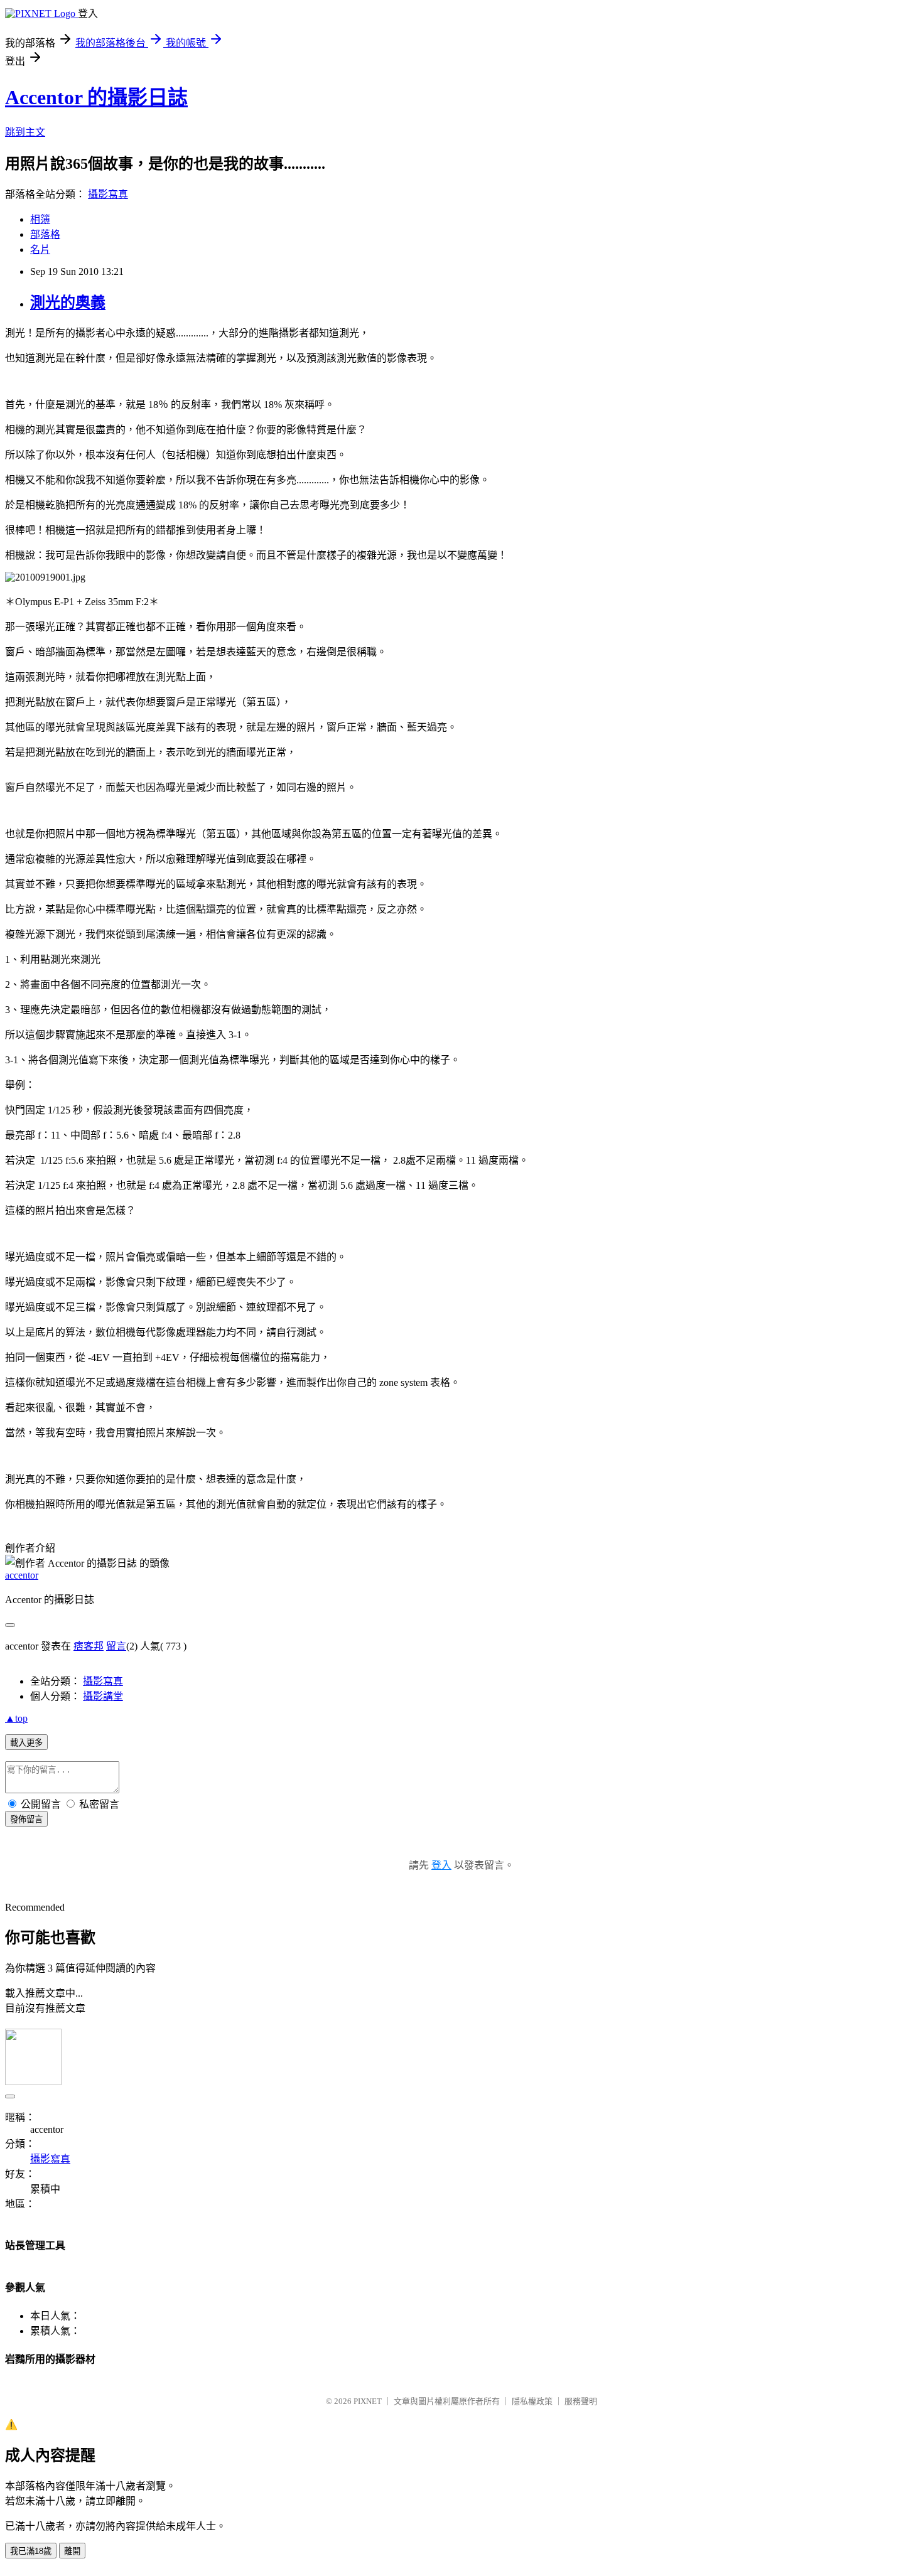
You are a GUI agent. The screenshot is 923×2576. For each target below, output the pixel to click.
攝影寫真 (108, 194)
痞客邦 (89, 1646)
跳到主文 (25, 132)
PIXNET (368, 2401)
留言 (116, 1646)
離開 (72, 2551)
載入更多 (26, 1743)
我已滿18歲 (31, 2551)
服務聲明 (581, 2401)
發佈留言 (26, 1819)
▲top (16, 1718)
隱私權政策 (532, 2401)
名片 (40, 250)
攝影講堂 (103, 1696)
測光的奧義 (68, 303)
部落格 (45, 234)
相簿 (40, 219)
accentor (22, 1575)
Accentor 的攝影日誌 (96, 97)
